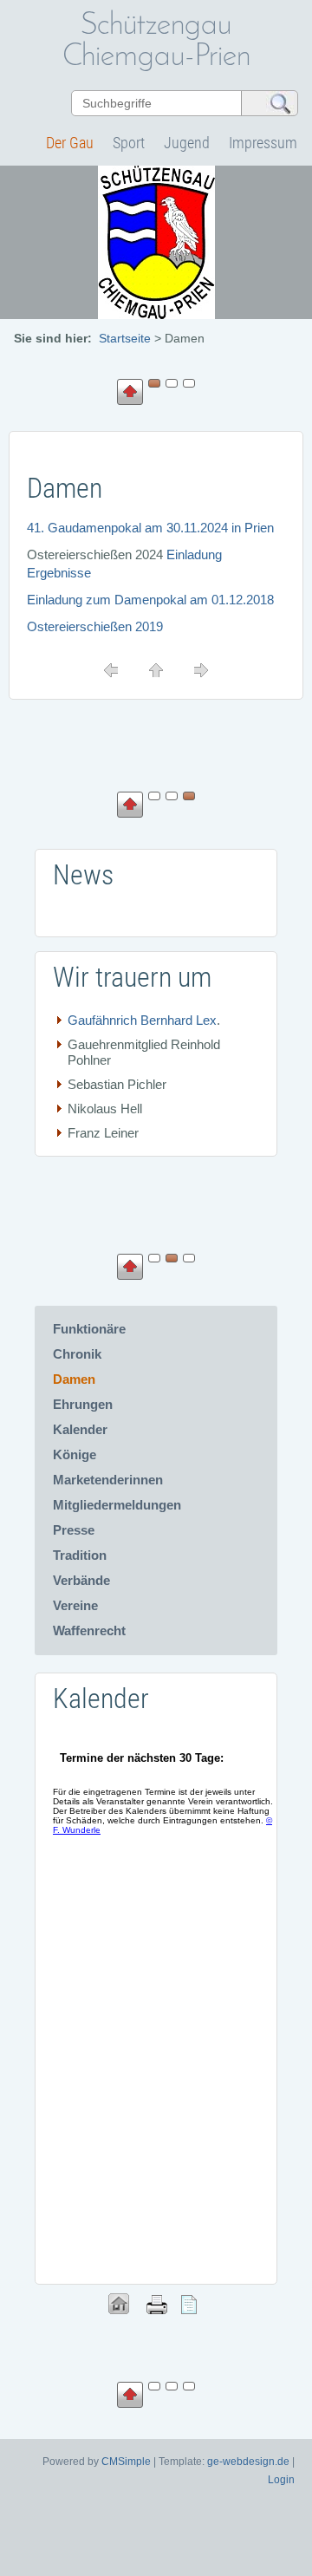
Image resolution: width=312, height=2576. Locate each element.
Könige (75, 1454)
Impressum (263, 143)
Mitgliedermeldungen (117, 1505)
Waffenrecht (89, 1630)
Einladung (194, 554)
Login (281, 2480)
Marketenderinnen (108, 1480)
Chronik (77, 1354)
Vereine (75, 1605)
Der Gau (70, 143)
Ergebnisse (59, 573)
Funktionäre (89, 1329)
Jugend (187, 143)
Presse (74, 1530)
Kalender (80, 1429)
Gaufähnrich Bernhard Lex (142, 1020)
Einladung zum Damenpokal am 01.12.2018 (150, 600)
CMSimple (126, 2462)
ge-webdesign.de (248, 2462)
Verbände (81, 1580)
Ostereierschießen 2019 (95, 626)
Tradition (80, 1555)
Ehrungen (83, 1404)
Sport (129, 143)
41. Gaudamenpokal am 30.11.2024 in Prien (150, 528)
